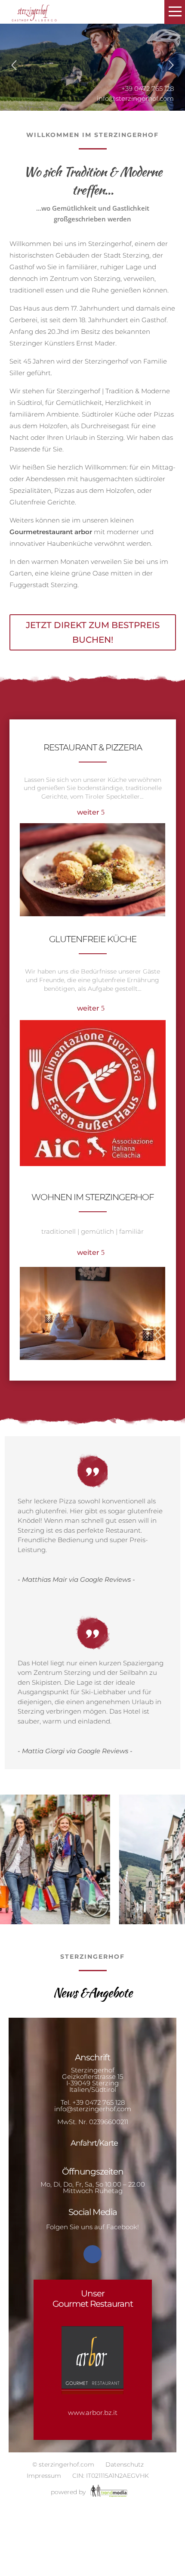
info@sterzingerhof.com (135, 98)
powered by (69, 2492)
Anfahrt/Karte (94, 2143)
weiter (88, 812)
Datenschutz (125, 2464)
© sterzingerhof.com (63, 2464)
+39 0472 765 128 (99, 2102)
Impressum (44, 2476)
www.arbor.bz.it (93, 2413)
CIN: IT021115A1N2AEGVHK (111, 2476)
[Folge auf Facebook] (92, 2254)
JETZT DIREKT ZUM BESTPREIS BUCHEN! (93, 632)
